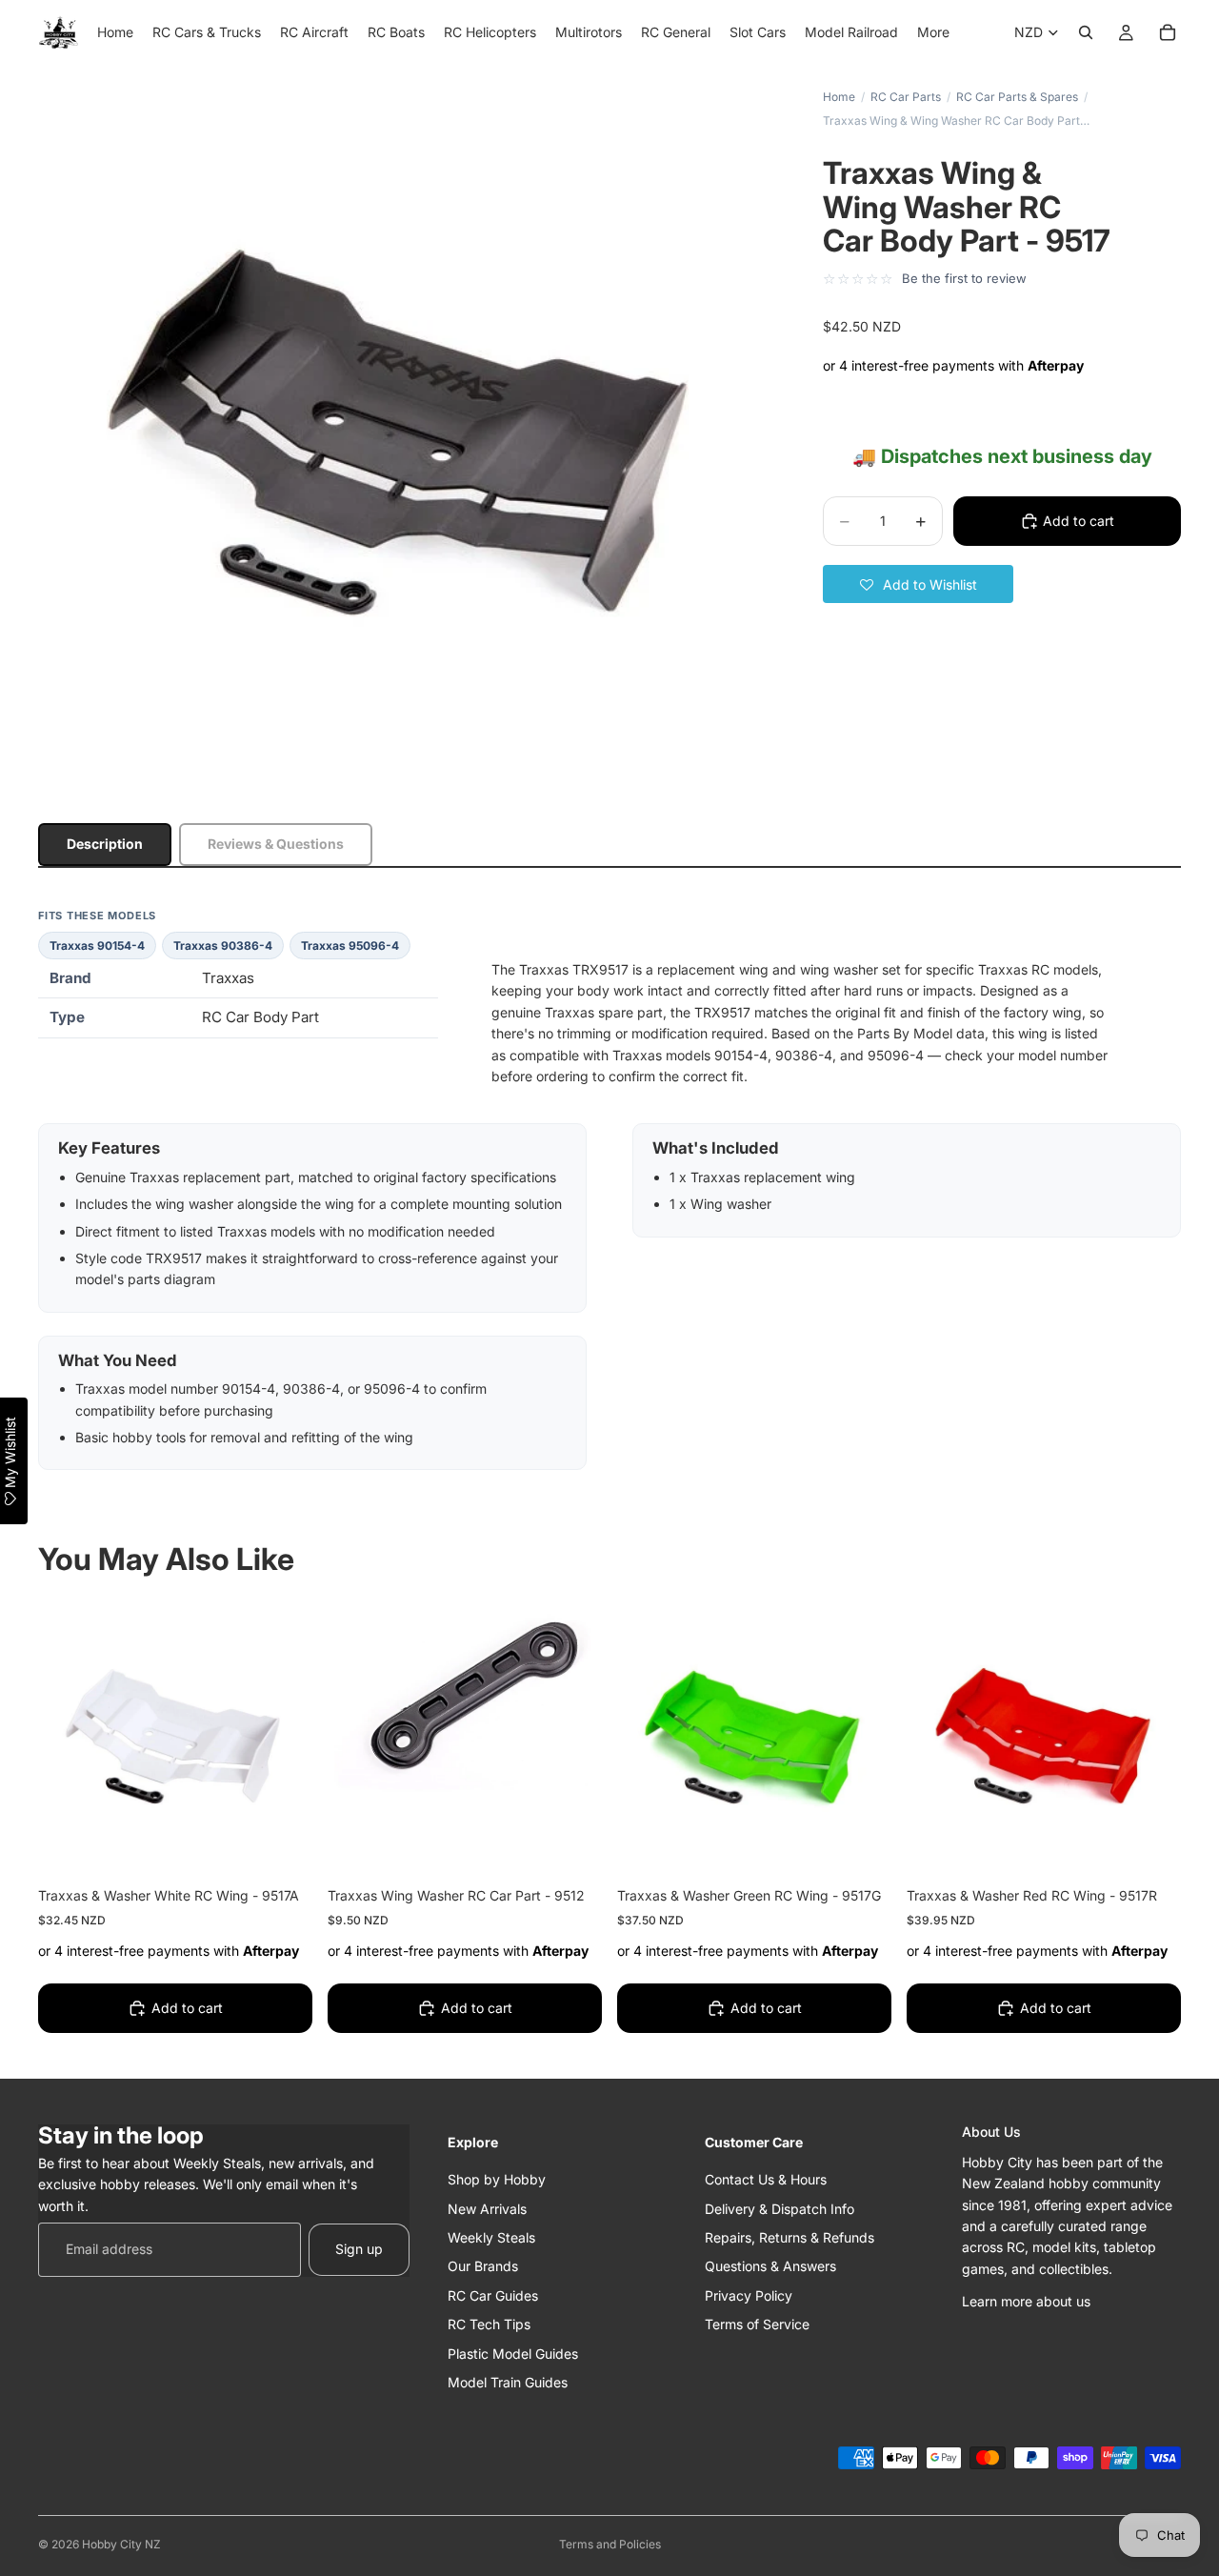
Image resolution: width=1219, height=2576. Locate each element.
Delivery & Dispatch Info (779, 2208)
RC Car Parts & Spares (1017, 97)
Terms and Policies (610, 2544)
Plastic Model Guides (513, 2353)
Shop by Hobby (497, 2179)
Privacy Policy (749, 2294)
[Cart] (1168, 32)
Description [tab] (105, 844)
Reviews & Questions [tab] (276, 844)
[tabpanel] (609, 1189)
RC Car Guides (493, 2294)
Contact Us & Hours (766, 2179)
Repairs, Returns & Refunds (789, 2237)
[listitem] (933, 32)
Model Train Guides (508, 2382)
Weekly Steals (491, 2237)
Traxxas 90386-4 (223, 946)
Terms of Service (757, 2324)
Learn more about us (1026, 2301)
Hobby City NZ (121, 2544)
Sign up (359, 2249)
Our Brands (483, 2266)
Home (839, 97)
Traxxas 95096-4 (350, 946)
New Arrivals (487, 2208)
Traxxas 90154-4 (97, 946)
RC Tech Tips (489, 2324)
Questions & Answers (770, 2266)
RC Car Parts (906, 97)
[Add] (283, 1844)
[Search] (1086, 32)
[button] (918, 584)
